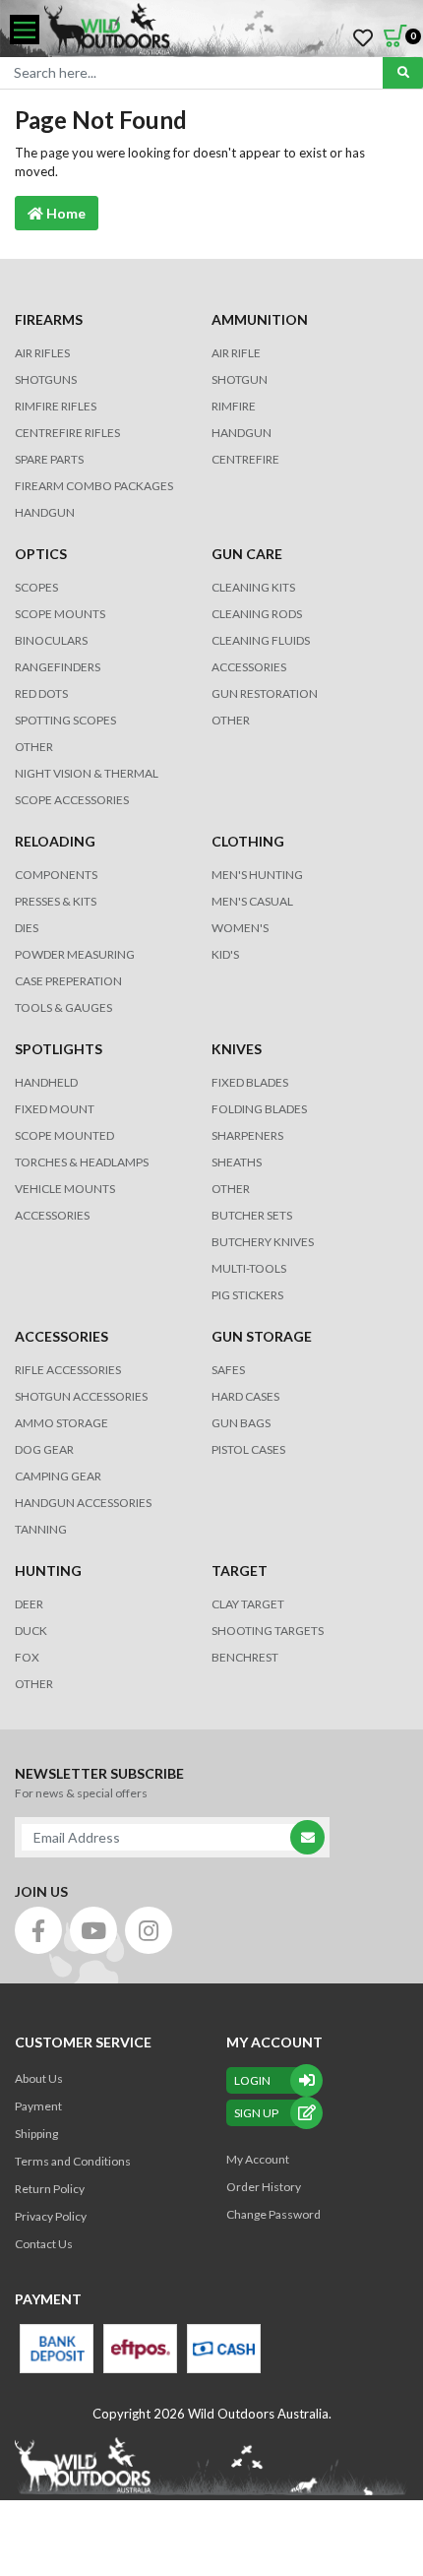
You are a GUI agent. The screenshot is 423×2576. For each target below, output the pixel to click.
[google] (93, 1930)
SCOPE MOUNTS (60, 614)
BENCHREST (245, 1657)
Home (64, 213)
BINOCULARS (51, 640)
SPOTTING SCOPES (65, 720)
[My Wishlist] (363, 38)
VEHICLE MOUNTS (65, 1189)
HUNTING (48, 1571)
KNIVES (237, 1049)
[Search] (403, 73)
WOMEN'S (240, 928)
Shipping (36, 2134)
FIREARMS (49, 319)
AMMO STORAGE (61, 1423)
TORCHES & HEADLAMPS (82, 1162)
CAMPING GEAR (58, 1476)
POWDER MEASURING (75, 954)
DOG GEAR (44, 1449)
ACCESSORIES (249, 667)
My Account (258, 2159)
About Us (39, 2078)
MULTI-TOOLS (249, 1268)
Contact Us (44, 2244)
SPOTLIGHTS (59, 1049)
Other (231, 1189)
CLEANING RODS (257, 614)
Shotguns (46, 379)
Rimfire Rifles (56, 406)
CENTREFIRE (245, 459)
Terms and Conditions (73, 2161)
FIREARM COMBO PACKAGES (94, 486)
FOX (27, 1657)
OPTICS (41, 554)
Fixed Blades (250, 1082)
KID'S (225, 954)
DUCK (31, 1631)
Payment (38, 2106)
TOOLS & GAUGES (63, 1007)
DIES (27, 928)
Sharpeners (247, 1135)
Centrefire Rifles (67, 433)
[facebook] (38, 1930)
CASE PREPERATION (68, 981)
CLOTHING (248, 841)
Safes (228, 1370)
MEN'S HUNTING (257, 875)
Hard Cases (245, 1396)
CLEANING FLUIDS (261, 640)
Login (252, 2080)
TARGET (240, 1571)
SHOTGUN (240, 379)
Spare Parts (49, 459)
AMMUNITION (260, 319)
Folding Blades (259, 1109)
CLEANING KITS (253, 587)
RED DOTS (41, 693)
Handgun (45, 512)
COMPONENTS (56, 875)
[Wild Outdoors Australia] (226, 30)
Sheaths (237, 1162)
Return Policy (50, 2189)
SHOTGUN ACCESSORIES (81, 1396)
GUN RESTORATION (265, 693)
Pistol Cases (248, 1449)
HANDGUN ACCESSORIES (83, 1503)
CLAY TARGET (248, 1604)
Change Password (273, 2214)
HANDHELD (46, 1082)
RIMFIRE (234, 406)
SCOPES (36, 587)
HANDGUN (242, 433)
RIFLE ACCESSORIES (68, 1370)
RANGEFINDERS (58, 667)
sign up (256, 2113)
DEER (29, 1604)
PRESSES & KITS (56, 901)
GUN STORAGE (262, 1336)
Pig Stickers (247, 1295)
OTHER (34, 747)
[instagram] (149, 1930)
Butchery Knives (263, 1242)
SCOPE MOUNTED (64, 1135)
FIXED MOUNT (55, 1109)
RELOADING (55, 841)
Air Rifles (42, 353)
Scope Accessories (72, 800)
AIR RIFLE (236, 353)
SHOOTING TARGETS (268, 1631)
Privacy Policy (51, 2216)
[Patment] (57, 2349)
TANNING (41, 1529)
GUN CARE (247, 554)
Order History (264, 2187)
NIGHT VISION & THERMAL (87, 773)
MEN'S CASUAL (252, 901)
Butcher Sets (252, 1215)
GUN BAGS (241, 1423)
